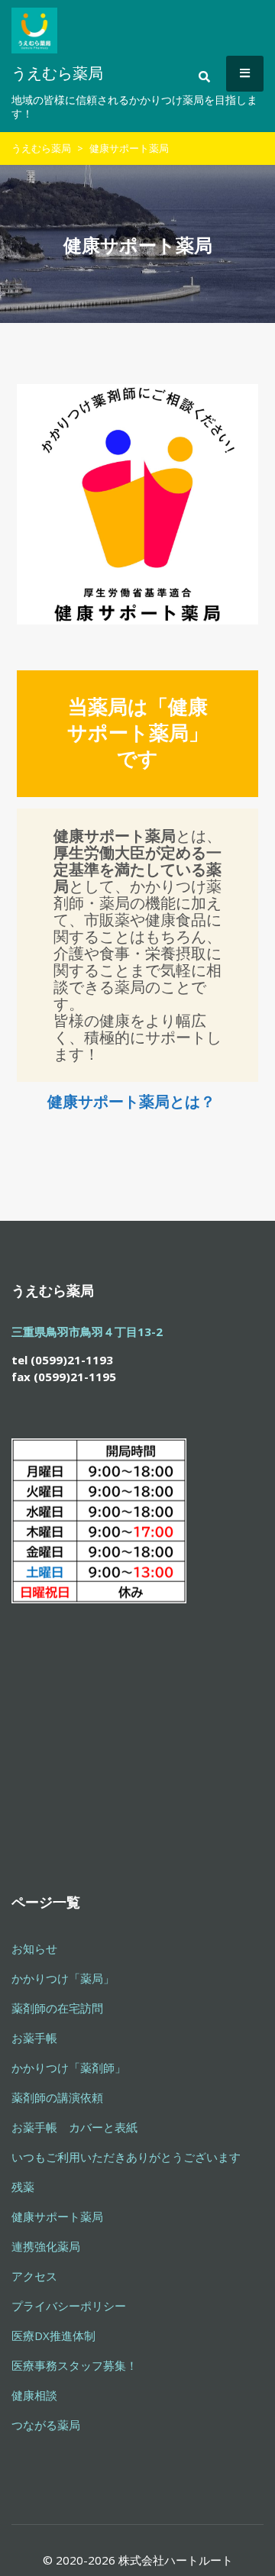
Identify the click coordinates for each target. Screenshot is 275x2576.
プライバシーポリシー (69, 2306)
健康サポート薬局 (57, 2216)
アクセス (34, 2276)
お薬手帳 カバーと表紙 (74, 2127)
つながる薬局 (46, 2425)
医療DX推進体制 (53, 2336)
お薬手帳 (34, 2038)
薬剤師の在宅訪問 (57, 2008)
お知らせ (34, 1948)
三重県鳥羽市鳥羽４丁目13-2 (87, 1332)
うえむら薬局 (41, 148)
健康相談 (34, 2395)
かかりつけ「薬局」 (63, 1978)
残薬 (23, 2187)
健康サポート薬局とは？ (131, 1101)
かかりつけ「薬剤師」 (69, 2068)
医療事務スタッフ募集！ (74, 2365)
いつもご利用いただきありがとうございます (126, 2157)
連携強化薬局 (46, 2246)
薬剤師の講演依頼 (57, 2097)
